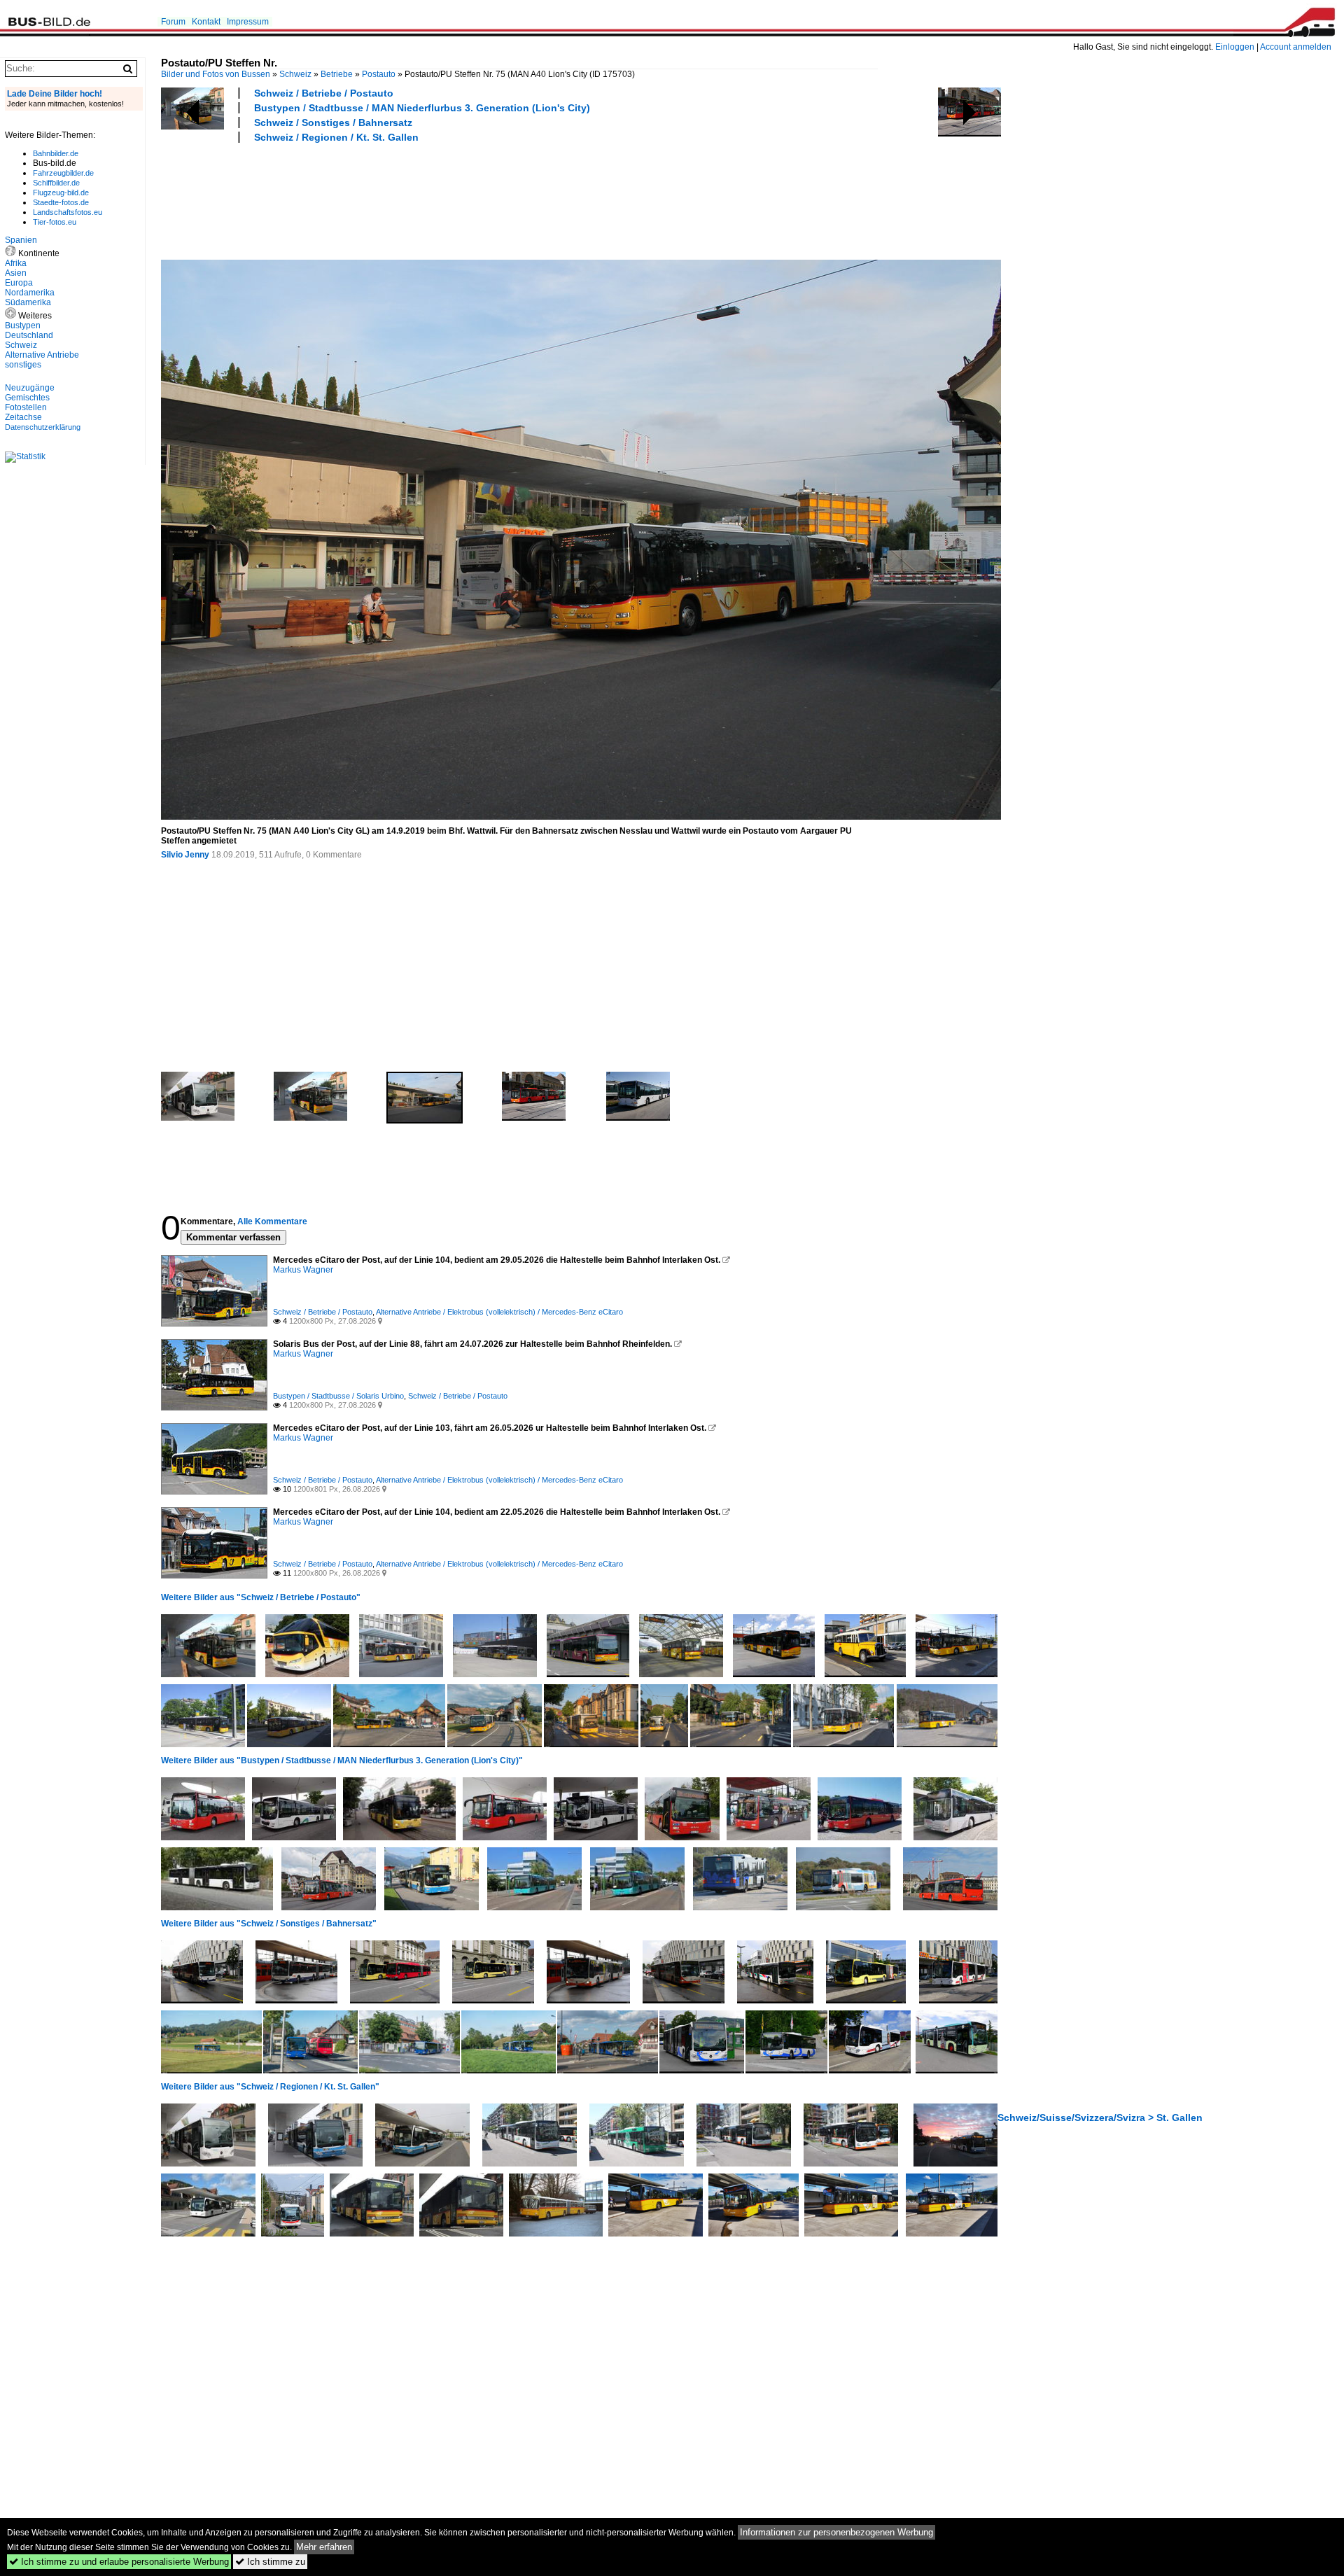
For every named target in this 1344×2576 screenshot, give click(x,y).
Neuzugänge (30, 388)
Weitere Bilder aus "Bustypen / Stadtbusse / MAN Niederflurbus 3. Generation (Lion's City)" (342, 1760)
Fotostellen (26, 407)
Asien (16, 273)
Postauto (379, 74)
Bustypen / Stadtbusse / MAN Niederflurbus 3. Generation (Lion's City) (422, 108)
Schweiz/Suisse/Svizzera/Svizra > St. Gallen (1100, 2117)
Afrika (16, 263)
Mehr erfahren (324, 2547)
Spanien (21, 240)
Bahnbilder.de (56, 153)
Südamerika (28, 302)
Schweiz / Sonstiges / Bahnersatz (333, 122)
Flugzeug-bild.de (61, 192)
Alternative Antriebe (42, 355)
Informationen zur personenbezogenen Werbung (836, 2532)
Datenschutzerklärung (43, 427)
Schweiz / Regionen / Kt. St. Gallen (336, 137)
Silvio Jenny (185, 855)
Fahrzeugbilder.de (63, 173)
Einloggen (1235, 47)
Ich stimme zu (270, 2562)
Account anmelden (1296, 47)
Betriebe (337, 74)
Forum (173, 22)
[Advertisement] (416, 199)
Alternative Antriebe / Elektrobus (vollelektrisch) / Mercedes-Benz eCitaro (499, 1312)
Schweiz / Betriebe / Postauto (324, 93)
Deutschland (29, 335)
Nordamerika (30, 293)
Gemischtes (27, 398)
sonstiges (23, 365)
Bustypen (23, 325)
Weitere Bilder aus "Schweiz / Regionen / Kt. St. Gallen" (270, 2087)
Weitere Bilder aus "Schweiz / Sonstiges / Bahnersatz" (269, 1924)
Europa (19, 283)
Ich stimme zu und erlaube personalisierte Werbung (119, 2562)
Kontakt (206, 22)
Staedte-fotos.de (61, 202)
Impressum (248, 22)
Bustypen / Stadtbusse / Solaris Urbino (338, 1396)
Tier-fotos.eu (55, 222)
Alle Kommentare (272, 1221)
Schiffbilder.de (56, 183)
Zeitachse (23, 417)
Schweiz (295, 74)
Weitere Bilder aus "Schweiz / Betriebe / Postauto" (261, 1597)
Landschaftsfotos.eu (68, 212)
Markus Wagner (303, 1270)
